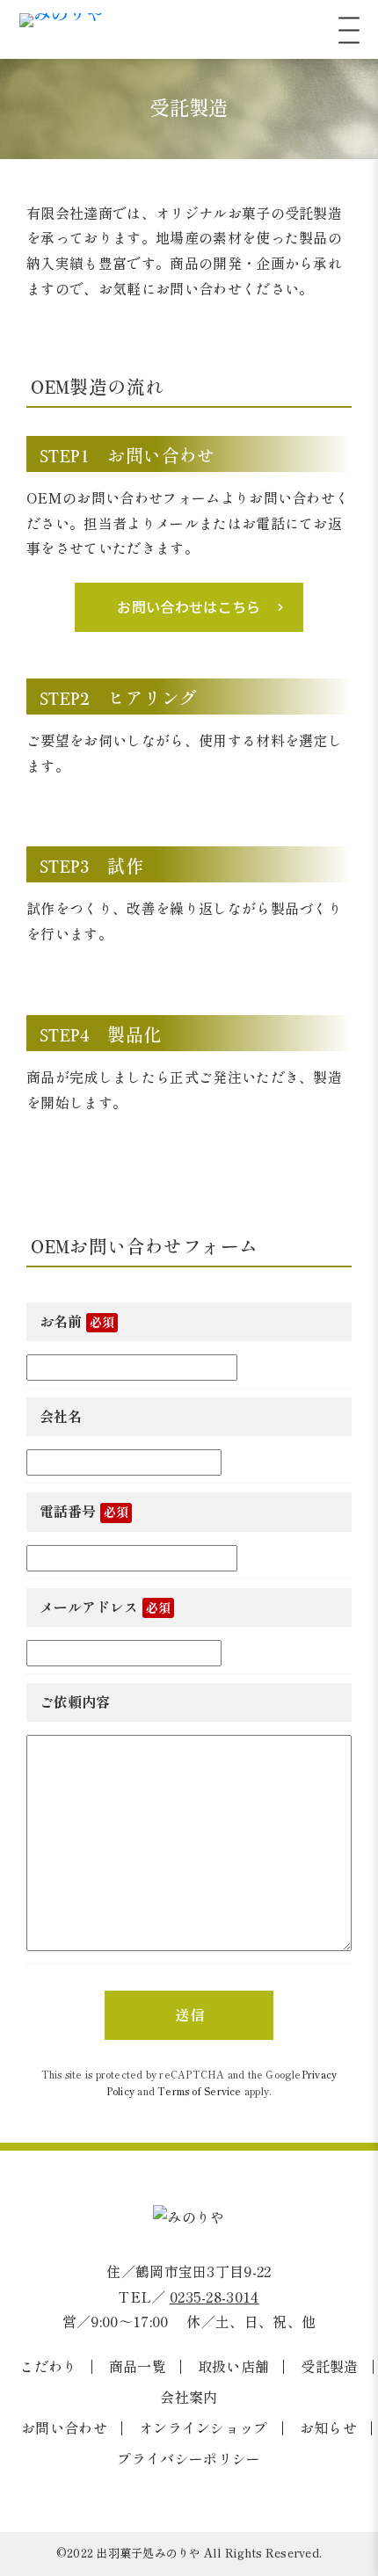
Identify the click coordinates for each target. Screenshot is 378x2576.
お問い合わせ (64, 2428)
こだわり (48, 2367)
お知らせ (328, 2428)
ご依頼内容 (75, 1702)
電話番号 (84, 1512)
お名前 (77, 1322)
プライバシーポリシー (189, 2459)
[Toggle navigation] (349, 29)
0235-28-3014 (214, 2297)
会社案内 (189, 2398)
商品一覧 (138, 2367)
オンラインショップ (204, 2428)
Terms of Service (200, 2091)
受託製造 (329, 2367)
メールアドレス (105, 1607)
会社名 (61, 1417)
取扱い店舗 (234, 2367)
